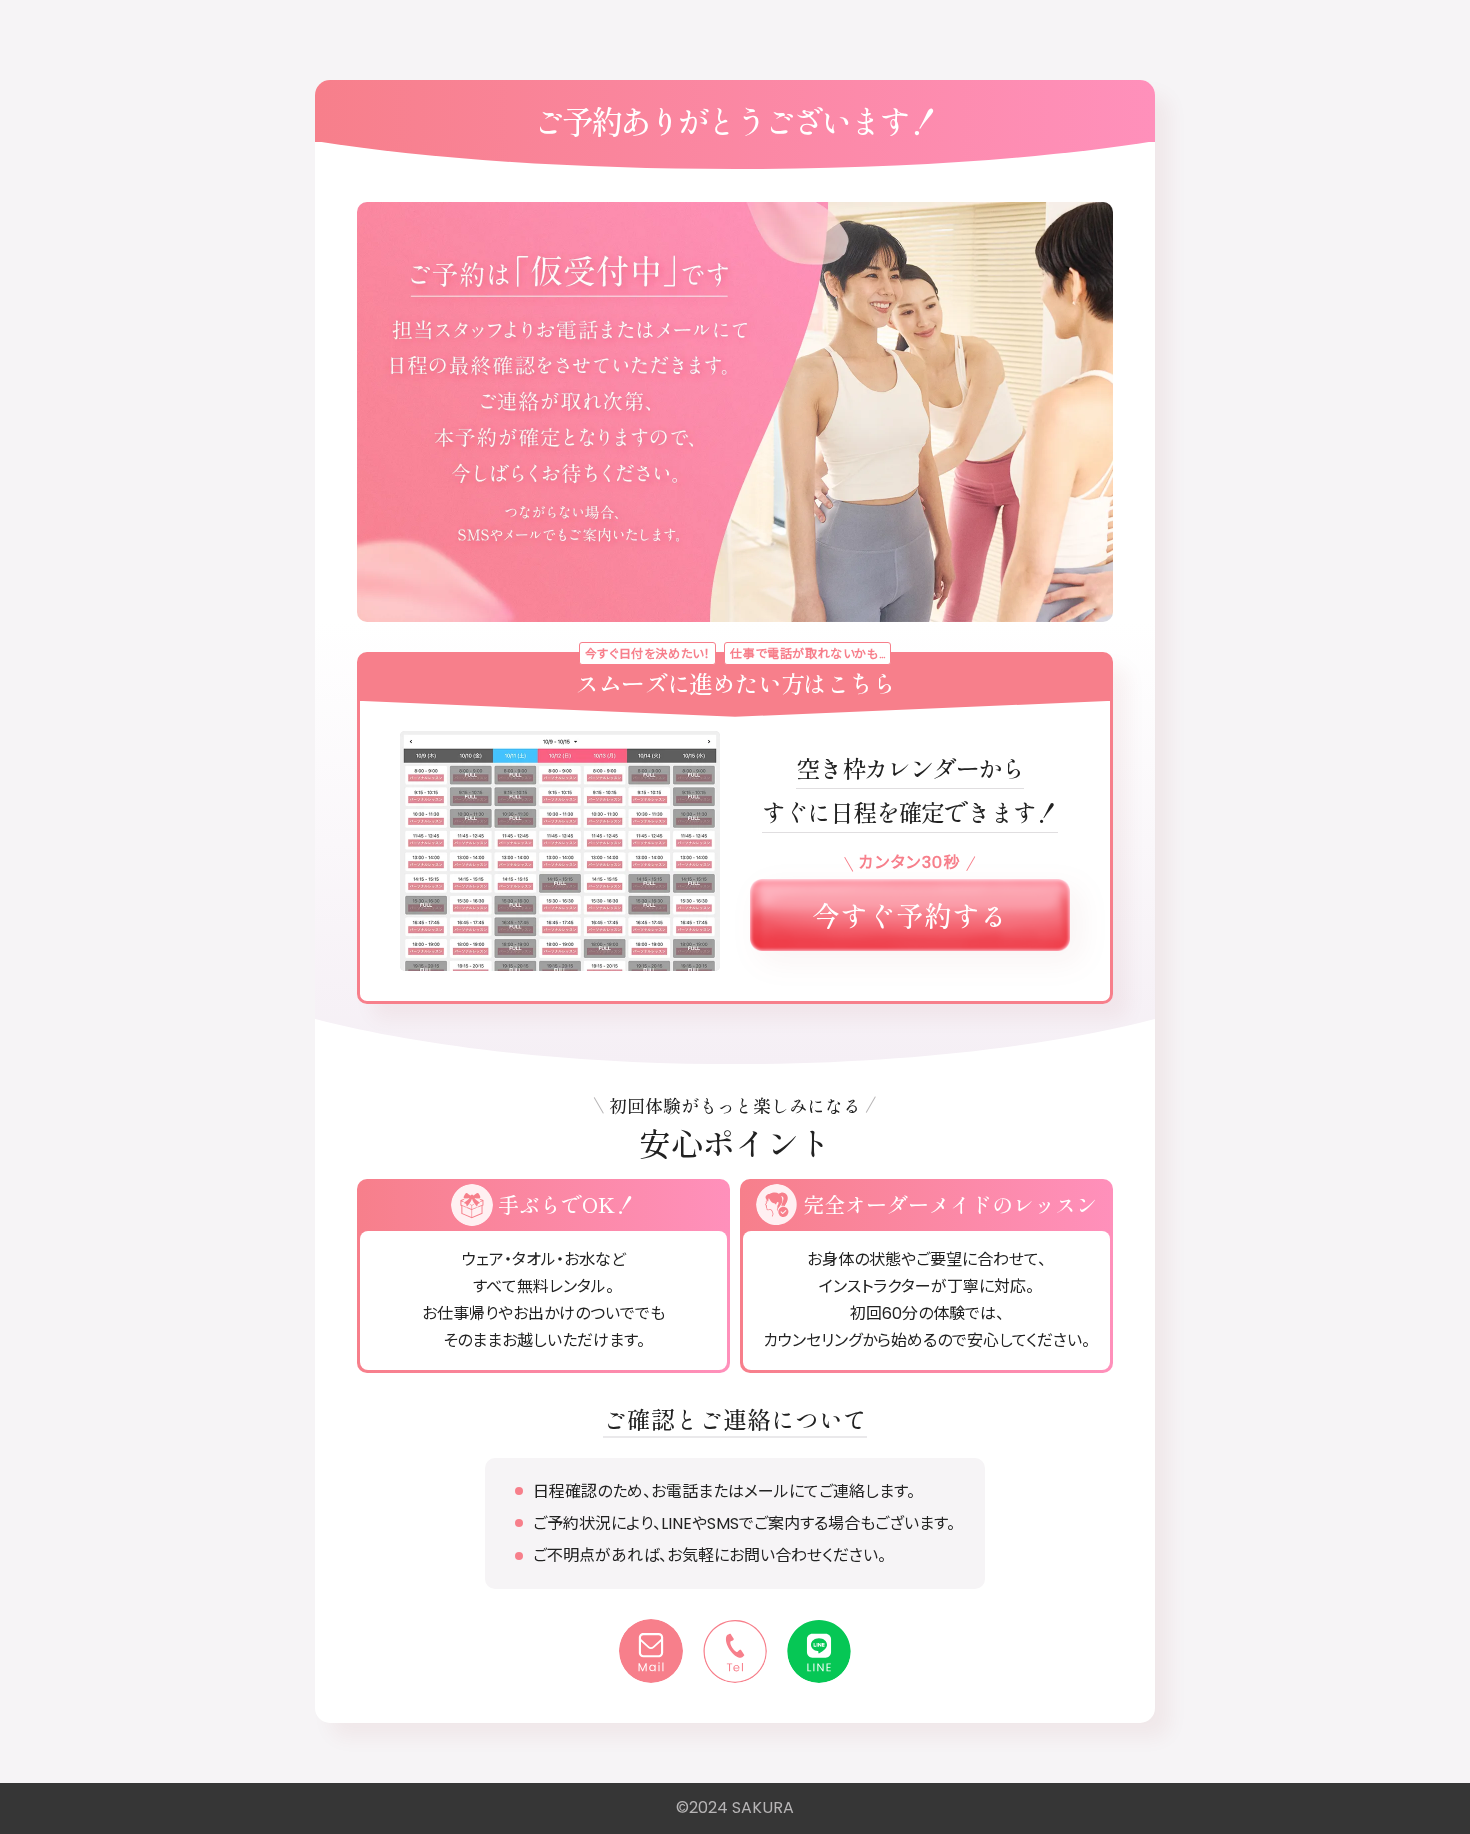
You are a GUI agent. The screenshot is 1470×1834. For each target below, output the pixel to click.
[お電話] (735, 1651)
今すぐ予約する (910, 915)
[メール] (651, 1651)
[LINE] (819, 1651)
